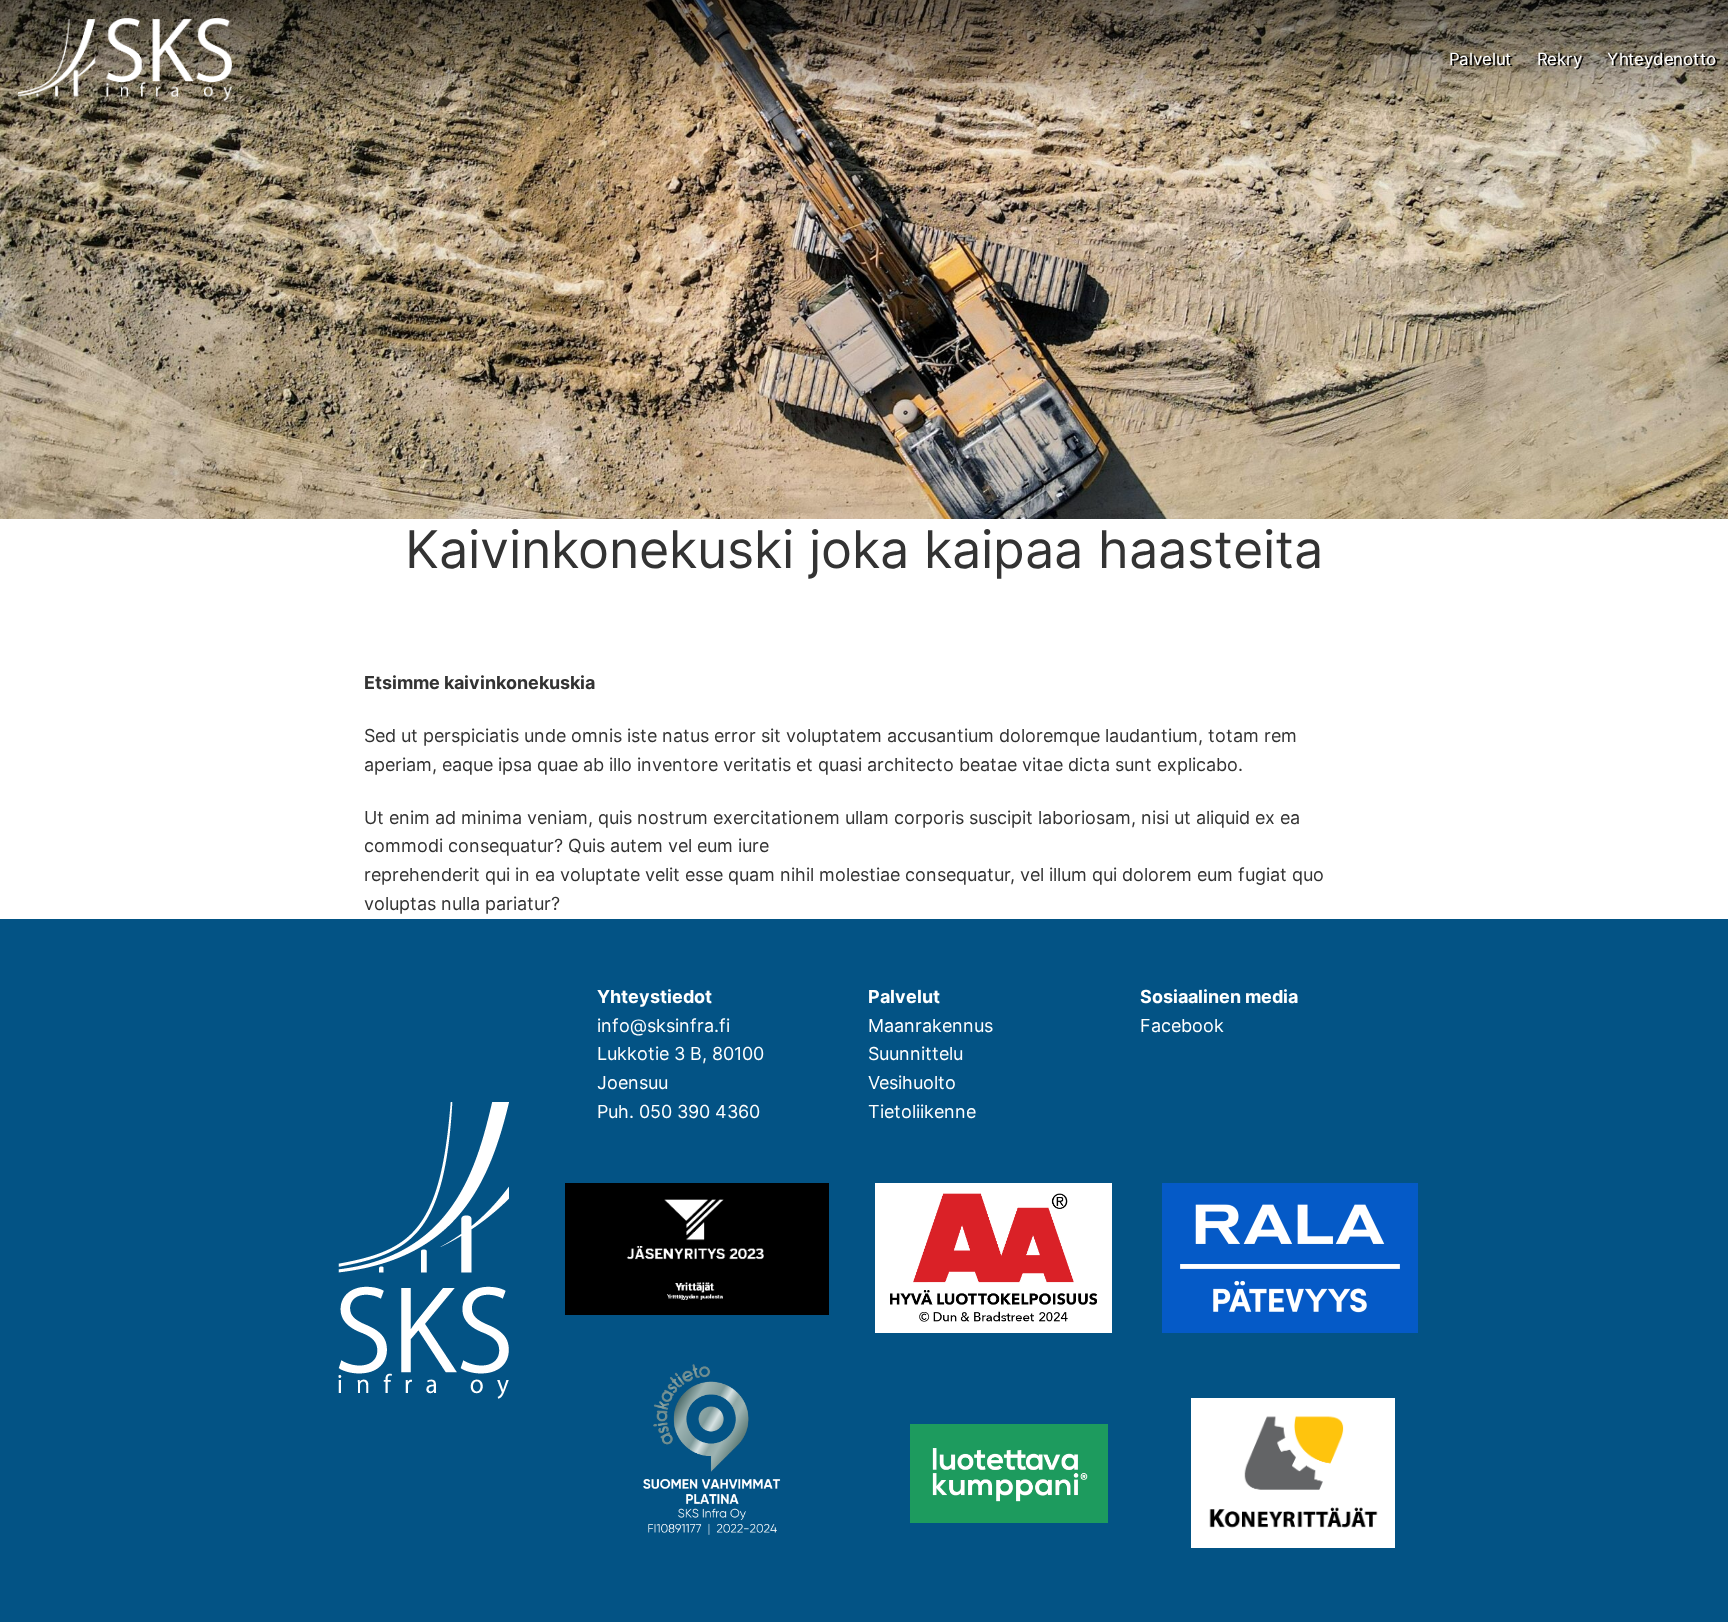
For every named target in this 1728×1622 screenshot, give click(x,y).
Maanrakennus (930, 1025)
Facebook (1182, 1025)
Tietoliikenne (922, 1111)
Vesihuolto (912, 1082)
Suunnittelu (915, 1053)
